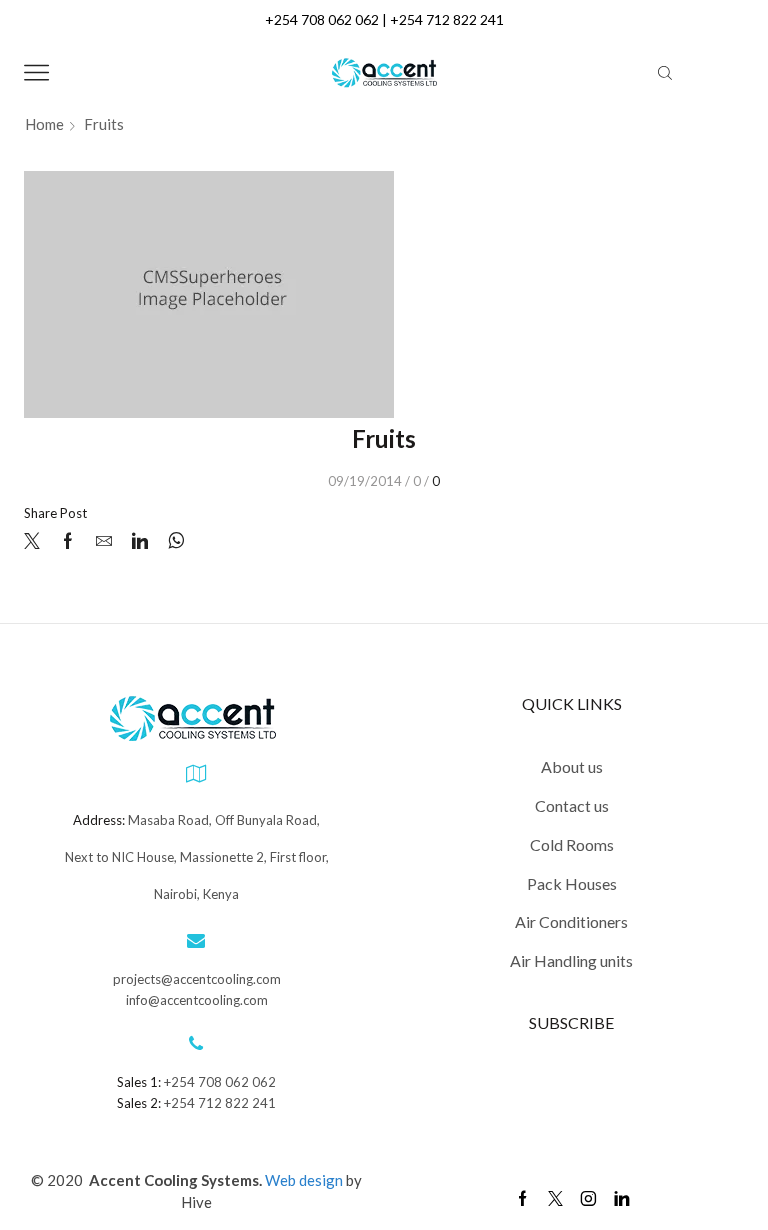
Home (44, 124)
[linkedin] (140, 541)
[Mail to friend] (104, 541)
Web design (305, 1180)
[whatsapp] (171, 541)
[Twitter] (37, 541)
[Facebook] (68, 541)
